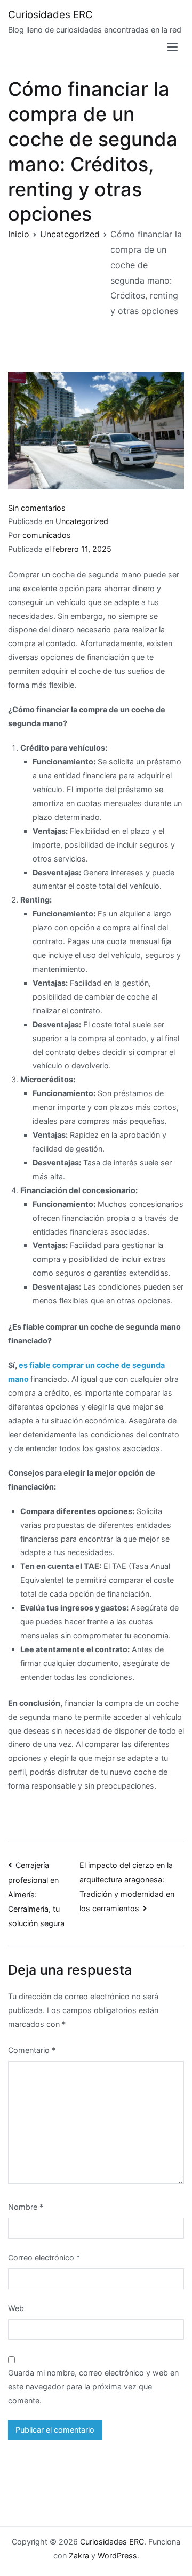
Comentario (32, 2050)
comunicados (47, 535)
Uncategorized (82, 521)
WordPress (117, 2555)
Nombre (26, 2207)
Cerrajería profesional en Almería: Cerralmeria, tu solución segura (36, 1894)
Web (16, 2308)
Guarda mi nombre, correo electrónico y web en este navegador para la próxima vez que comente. (93, 2386)
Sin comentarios (37, 508)
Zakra (79, 2555)
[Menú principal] (173, 47)
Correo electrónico (44, 2257)
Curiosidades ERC (50, 15)
